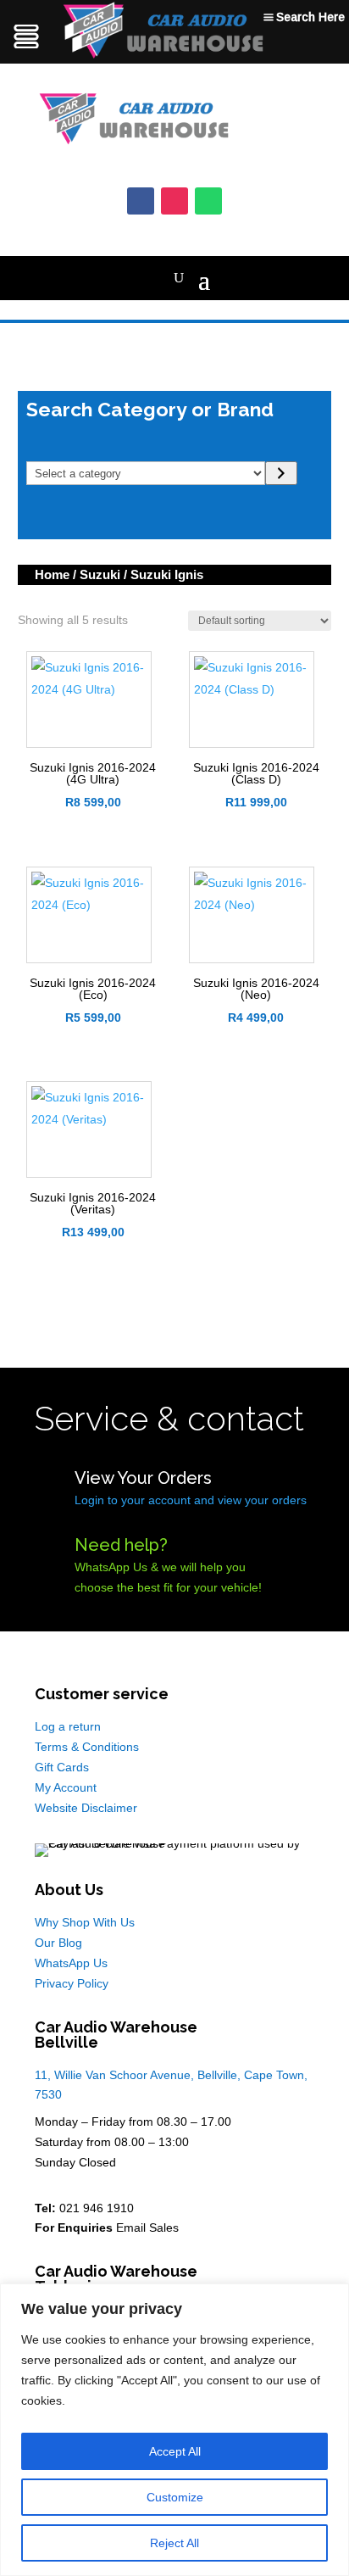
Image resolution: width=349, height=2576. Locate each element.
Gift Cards (62, 1767)
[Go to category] (281, 473)
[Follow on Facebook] (141, 201)
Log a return (68, 1726)
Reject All (174, 2543)
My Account (66, 1787)
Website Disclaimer (86, 1808)
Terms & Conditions (87, 1747)
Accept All (175, 2451)
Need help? (121, 1545)
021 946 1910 (97, 2208)
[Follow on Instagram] (174, 201)
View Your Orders (143, 1478)
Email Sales (147, 2228)
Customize (175, 2497)
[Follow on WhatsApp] (208, 201)
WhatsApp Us (71, 1963)
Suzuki (100, 574)
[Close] (331, 2298)
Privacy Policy (72, 1983)
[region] (174, 2430)
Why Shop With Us (85, 1922)
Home (52, 574)
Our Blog (58, 1943)
